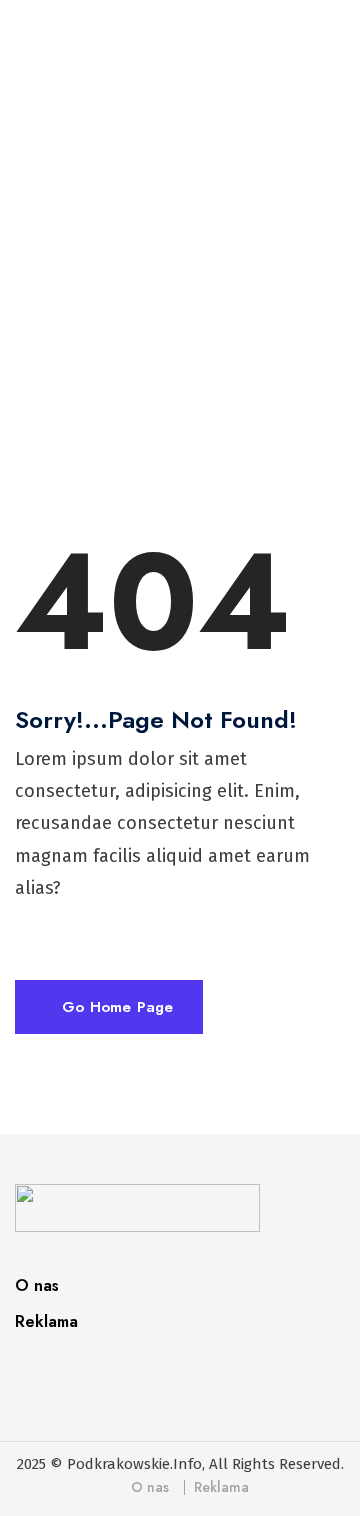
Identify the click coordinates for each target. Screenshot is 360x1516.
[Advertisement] (180, 284)
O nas (37, 1285)
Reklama (46, 1321)
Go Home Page (115, 1007)
